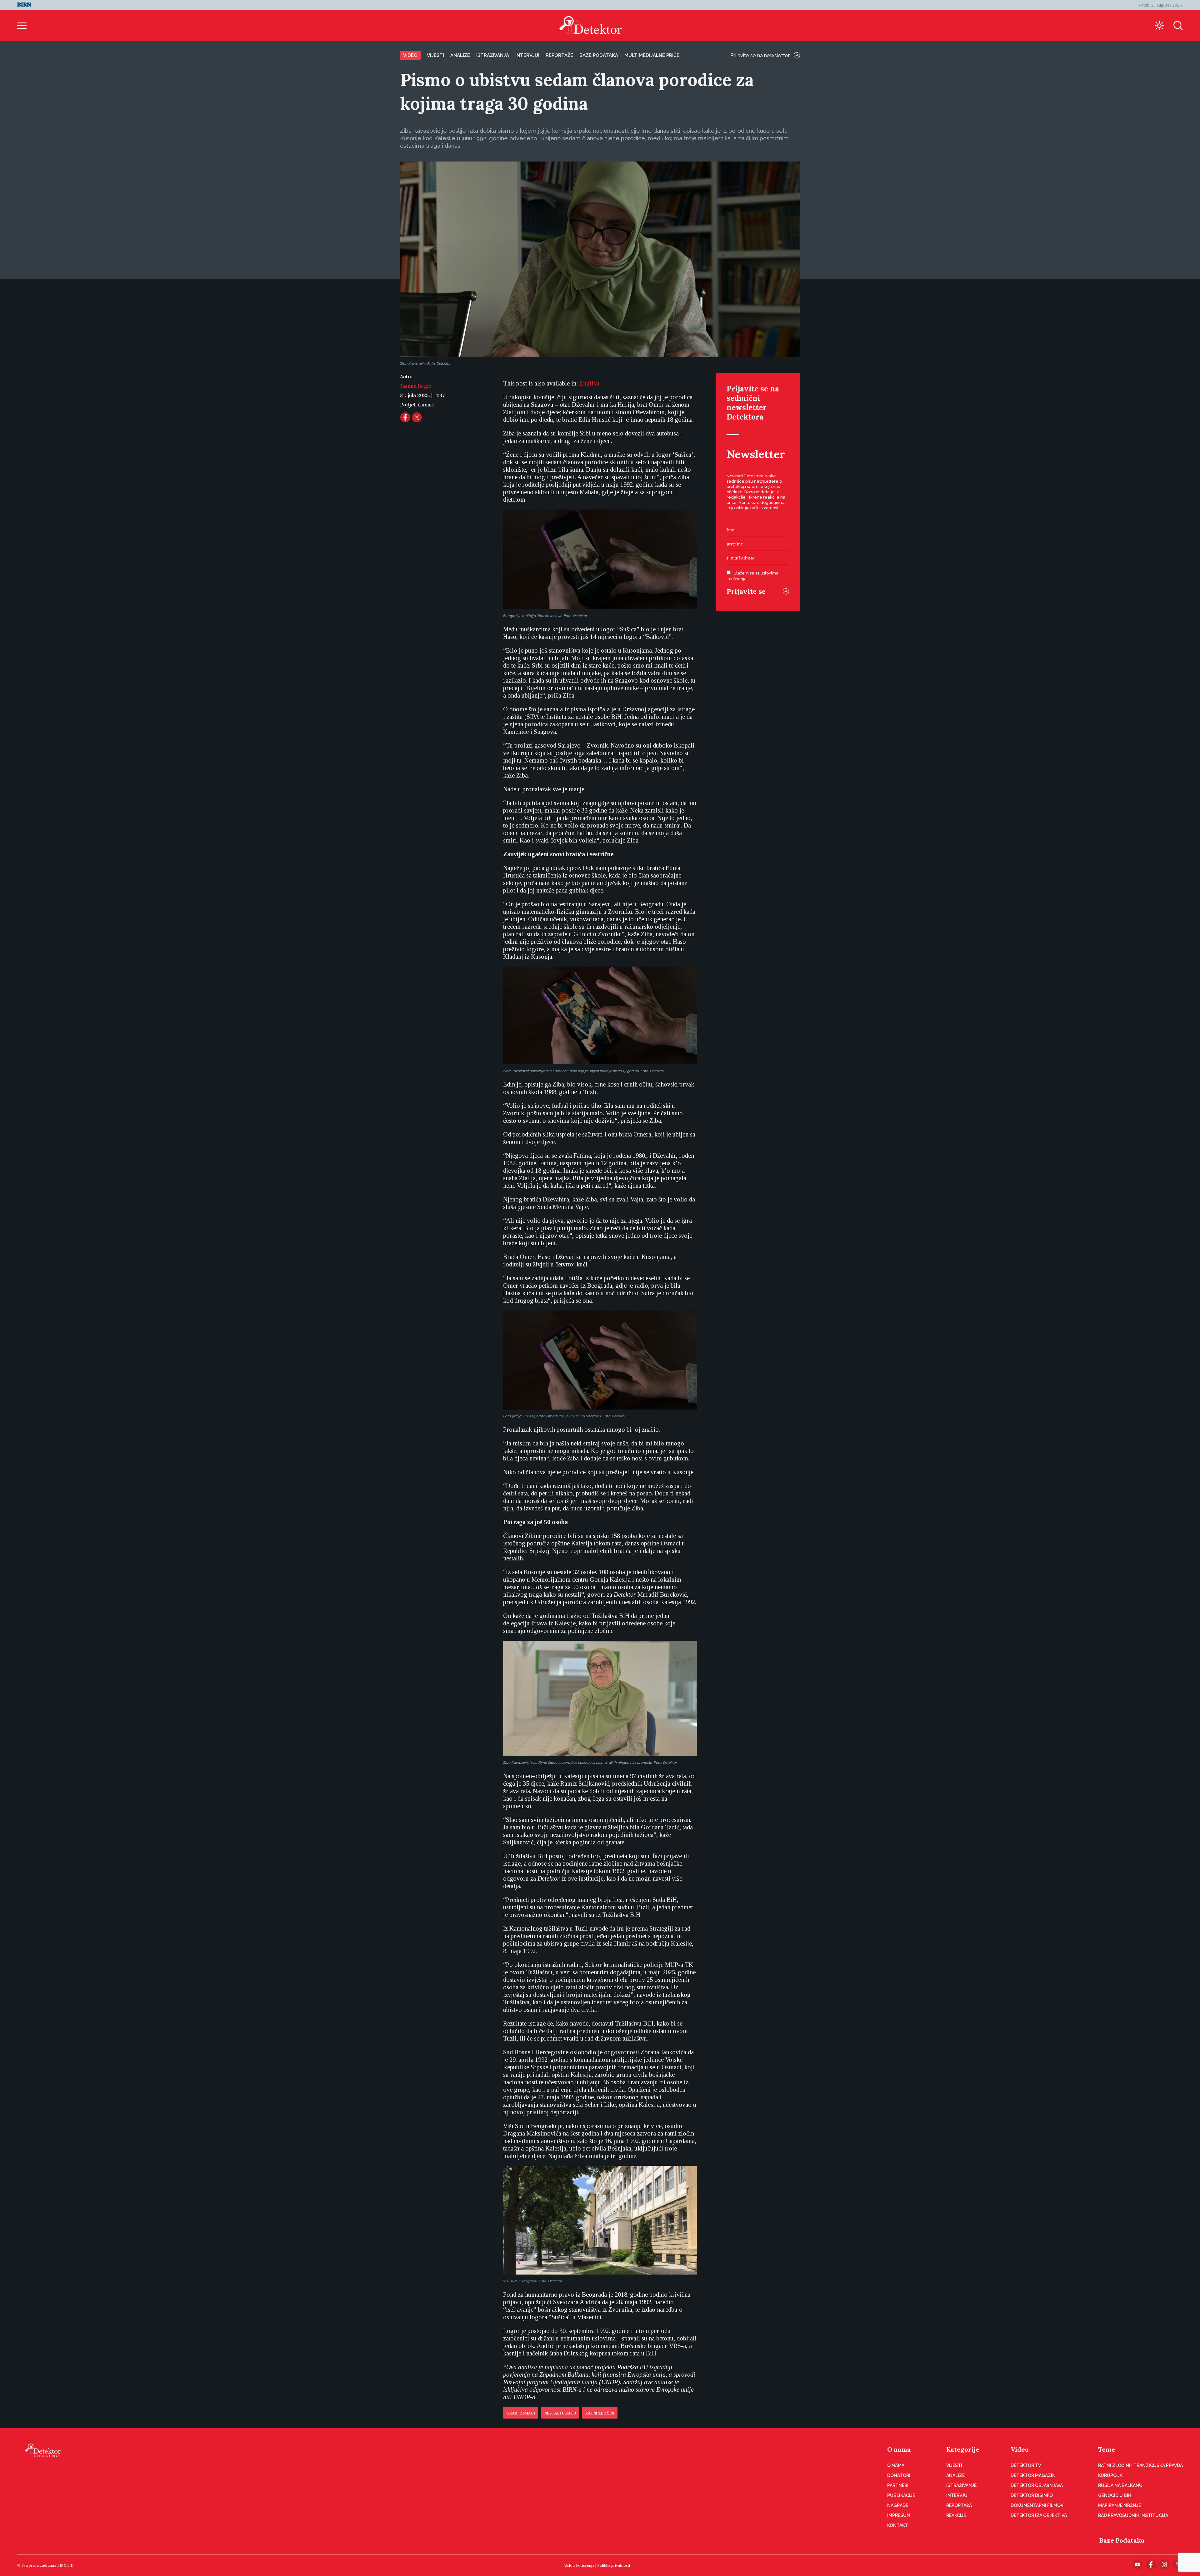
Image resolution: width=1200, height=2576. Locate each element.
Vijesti (435, 55)
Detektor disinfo (1032, 2495)
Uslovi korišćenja (579, 2565)
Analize (460, 55)
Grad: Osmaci (521, 2413)
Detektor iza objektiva (1039, 2515)
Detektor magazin (1033, 2475)
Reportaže (559, 55)
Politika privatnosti (614, 2565)
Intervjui (527, 55)
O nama (899, 2449)
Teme (1107, 2449)
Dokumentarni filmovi (1038, 2505)
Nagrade (898, 2505)
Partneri (898, 2485)
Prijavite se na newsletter (760, 55)
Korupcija (1110, 2475)
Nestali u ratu (560, 2413)
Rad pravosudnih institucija (1133, 2515)
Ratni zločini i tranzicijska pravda (1140, 2465)
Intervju (957, 2495)
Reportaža (959, 2505)
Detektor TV (1026, 2465)
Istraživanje (961, 2485)
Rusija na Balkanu (1120, 2485)
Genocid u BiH (1115, 2495)
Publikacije (901, 2495)
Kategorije (963, 2449)
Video (410, 55)
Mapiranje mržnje (1120, 2505)
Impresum (899, 2515)
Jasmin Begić (415, 386)
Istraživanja (493, 55)
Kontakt (898, 2525)
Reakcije (956, 2515)
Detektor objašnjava (1037, 2485)
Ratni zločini (600, 2413)
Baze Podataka (1122, 2540)
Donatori (899, 2475)
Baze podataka (599, 55)
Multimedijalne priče (652, 55)
